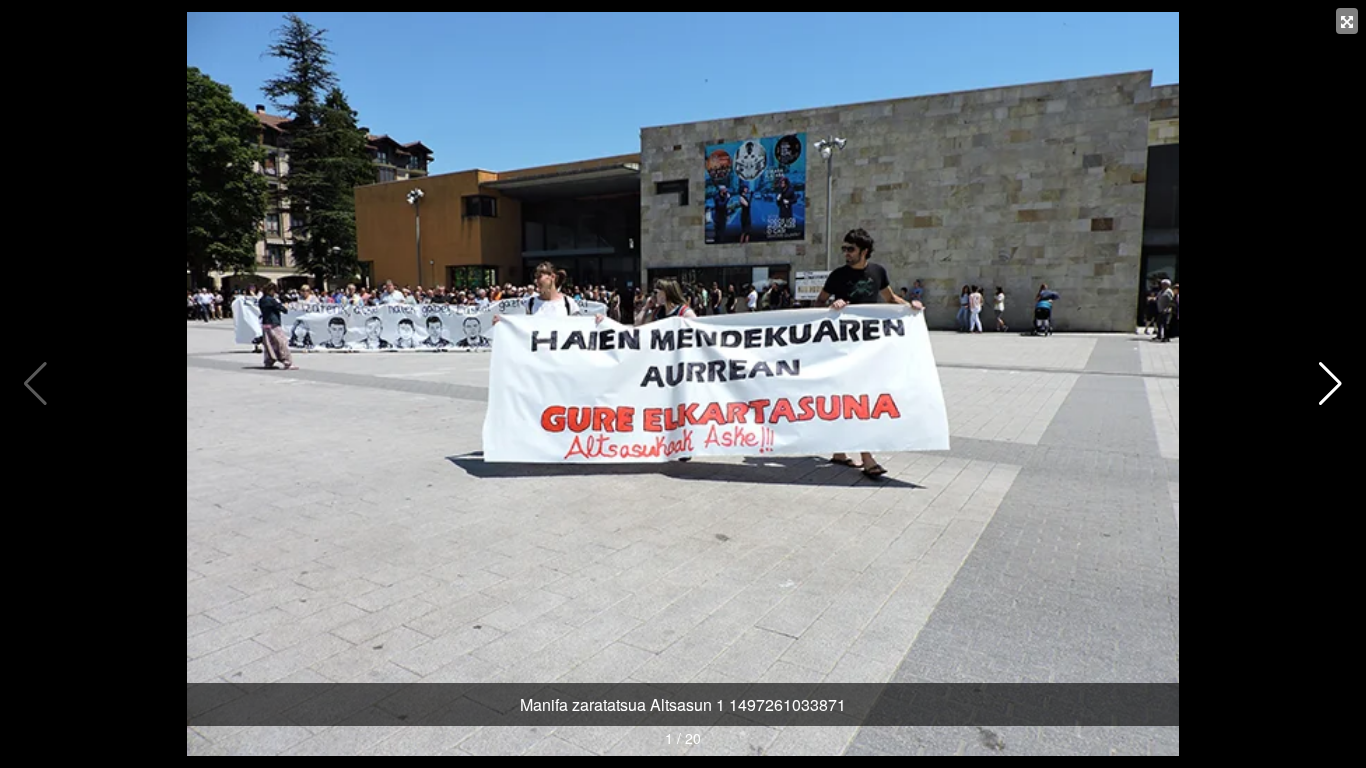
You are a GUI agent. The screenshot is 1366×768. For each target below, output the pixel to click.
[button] (1330, 384)
